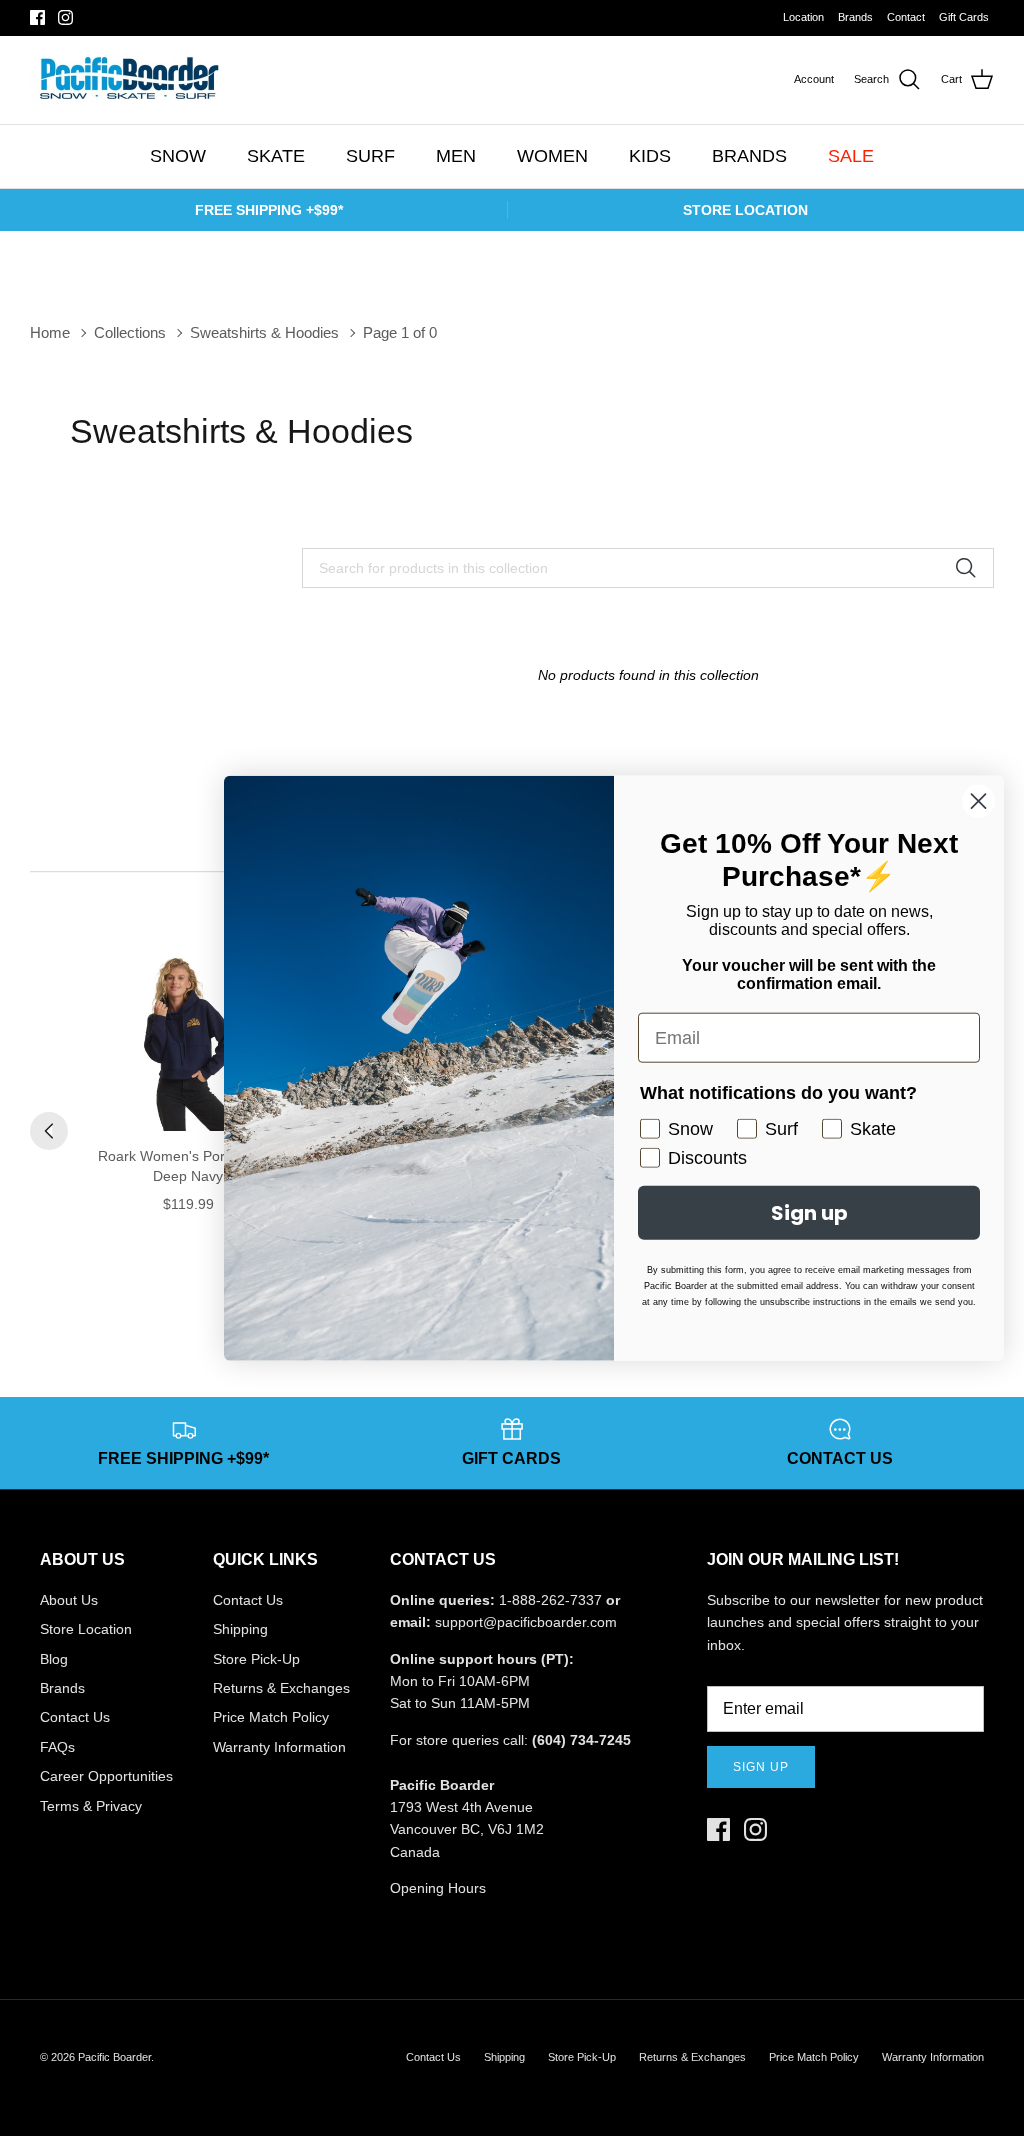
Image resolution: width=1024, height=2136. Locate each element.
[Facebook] (37, 17)
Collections (130, 332)
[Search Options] (973, 568)
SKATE (276, 156)
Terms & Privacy (91, 1806)
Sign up (761, 1767)
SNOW (178, 156)
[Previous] (49, 1131)
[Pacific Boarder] (127, 80)
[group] (188, 1091)
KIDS (650, 156)
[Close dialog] (978, 801)
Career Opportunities (106, 1776)
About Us (69, 1600)
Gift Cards (964, 17)
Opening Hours (438, 1888)
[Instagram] (65, 17)
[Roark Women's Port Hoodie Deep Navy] (188, 1039)
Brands (855, 17)
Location (803, 17)
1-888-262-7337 (550, 1600)
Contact (906, 17)
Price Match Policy (271, 1717)
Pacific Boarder (114, 2057)
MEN (456, 156)
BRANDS (749, 156)
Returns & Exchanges (281, 1688)
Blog (54, 1659)
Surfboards (579, 18)
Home (50, 332)
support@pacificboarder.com (526, 1622)
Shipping (240, 1629)
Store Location (86, 1629)
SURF (370, 156)
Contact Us (75, 1717)
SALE (851, 156)
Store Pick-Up (256, 1659)
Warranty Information (279, 1747)
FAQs (57, 1747)
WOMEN (552, 156)
